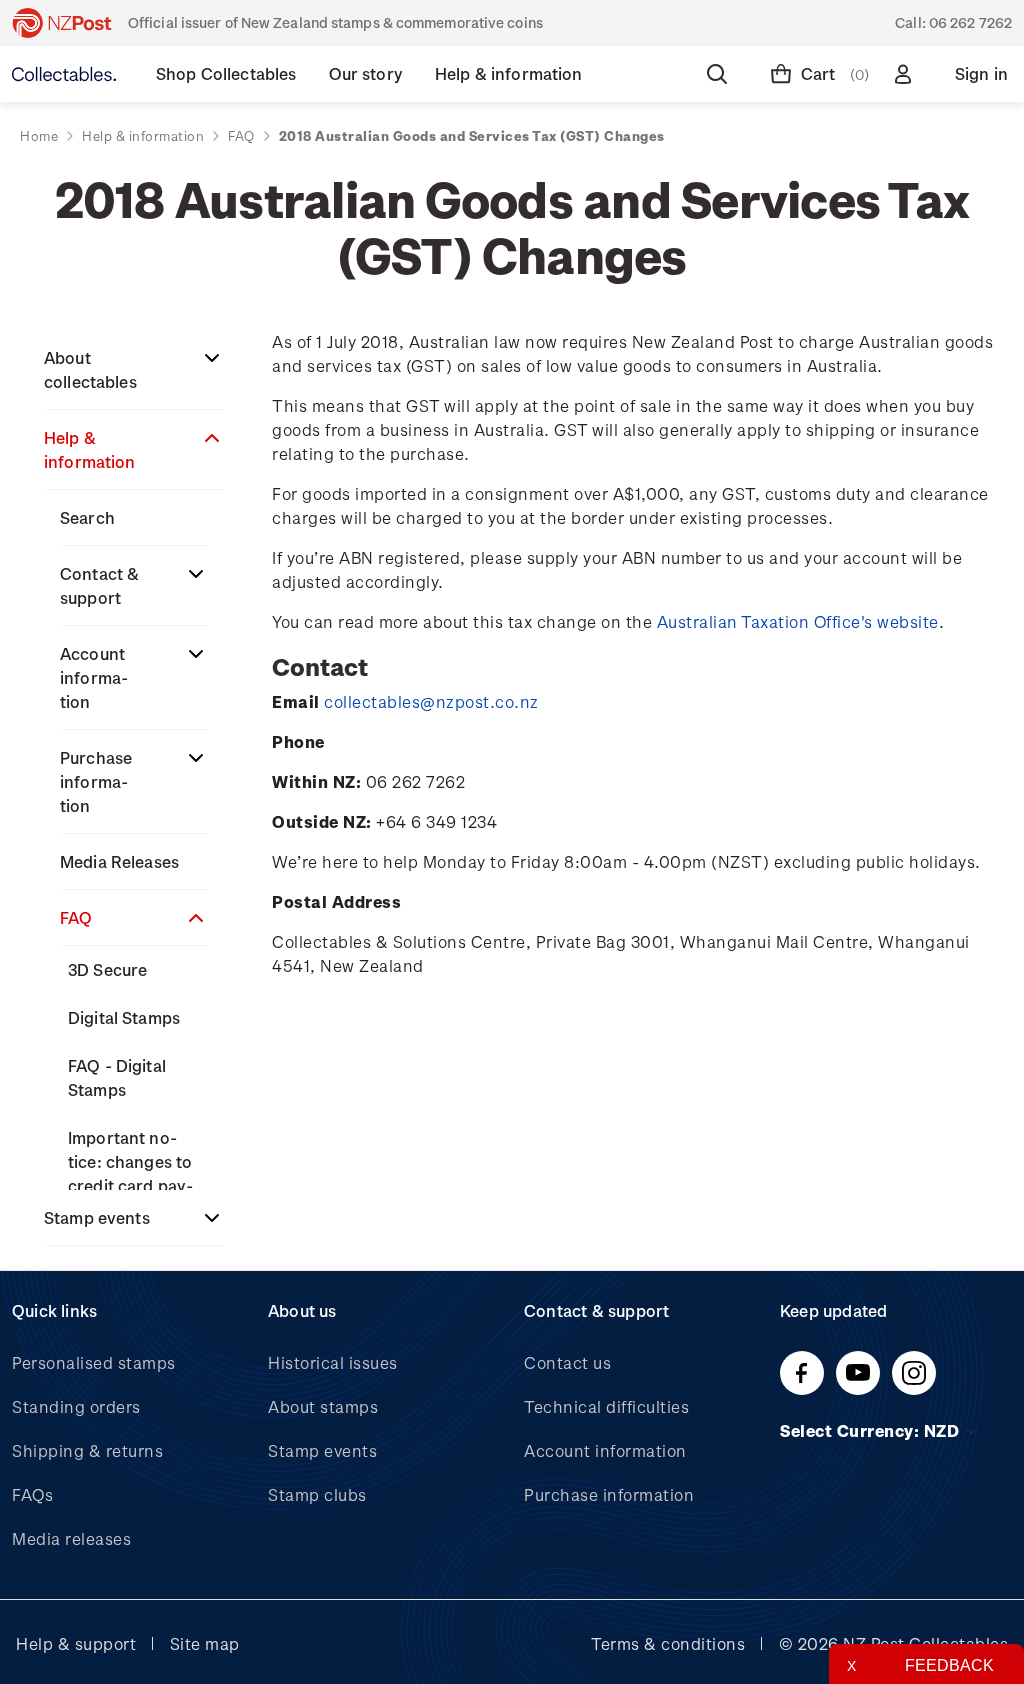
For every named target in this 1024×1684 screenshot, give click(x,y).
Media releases (71, 1538)
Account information (94, 677)
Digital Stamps (124, 1017)
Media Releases (119, 861)
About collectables (90, 369)
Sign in (981, 73)
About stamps (323, 1406)
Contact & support (99, 585)
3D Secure (107, 969)
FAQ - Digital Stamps (117, 1077)
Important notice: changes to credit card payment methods (130, 1173)
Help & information (90, 449)
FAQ (76, 917)
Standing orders (76, 1406)
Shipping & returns (87, 1450)
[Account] (907, 74)
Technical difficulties (606, 1406)
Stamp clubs (317, 1494)
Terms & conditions (668, 1643)
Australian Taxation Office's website (798, 621)
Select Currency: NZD (872, 1430)
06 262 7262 (970, 22)
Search (87, 517)
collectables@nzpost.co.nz (431, 701)
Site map (205, 1643)
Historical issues (333, 1362)
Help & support (76, 1643)
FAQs (32, 1494)
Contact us (567, 1362)
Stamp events (97, 1217)
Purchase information (96, 781)
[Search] (721, 74)
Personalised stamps (94, 1362)
